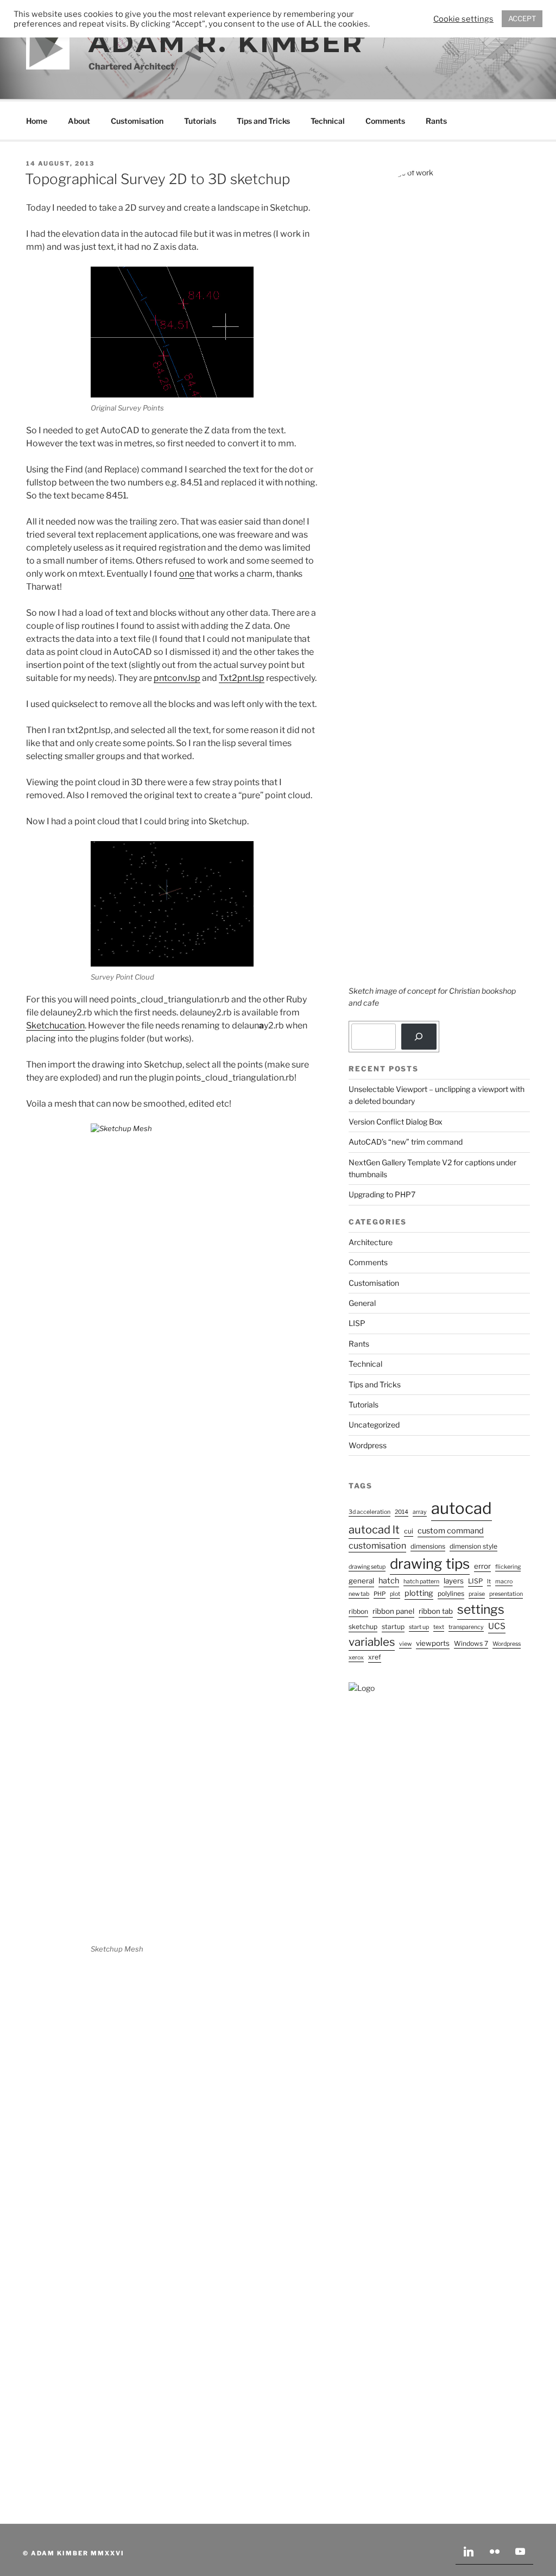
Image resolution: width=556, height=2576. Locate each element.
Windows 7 (471, 1643)
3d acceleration (369, 1512)
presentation (506, 1594)
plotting (419, 1593)
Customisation (137, 121)
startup (393, 1627)
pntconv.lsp (177, 678)
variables (372, 1642)
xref (375, 1657)
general (361, 1581)
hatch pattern (421, 1581)
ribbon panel (393, 1611)
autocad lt (374, 1530)
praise (477, 1594)
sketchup (363, 1627)
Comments (385, 121)
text (439, 1627)
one (187, 574)
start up (419, 1627)
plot (395, 1594)
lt (489, 1581)
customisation (377, 1546)
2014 (402, 1512)
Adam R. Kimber (226, 43)
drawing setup (367, 1567)
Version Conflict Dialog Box (396, 1122)
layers (454, 1581)
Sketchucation (55, 1025)
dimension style (473, 1546)
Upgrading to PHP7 (382, 1194)
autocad (462, 1508)
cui (409, 1531)
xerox (356, 1658)
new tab (359, 1594)
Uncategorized (374, 1425)
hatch (389, 1581)
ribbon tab (436, 1611)
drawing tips (430, 1564)
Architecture (371, 1242)
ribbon (358, 1611)
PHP (380, 1594)
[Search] (419, 1037)
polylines (451, 1593)
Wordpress (368, 1445)
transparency (466, 1627)
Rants (436, 121)
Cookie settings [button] (463, 19)
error (482, 1566)
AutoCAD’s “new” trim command (406, 1142)
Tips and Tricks (263, 121)
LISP (357, 1323)
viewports (433, 1643)
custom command (451, 1531)
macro (504, 1581)
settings (481, 1609)
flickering (508, 1567)
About (79, 121)
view (405, 1644)
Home (37, 121)
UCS (497, 1626)
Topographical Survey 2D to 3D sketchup (157, 179)
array (420, 1512)
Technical (328, 121)
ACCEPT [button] (522, 18)
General (362, 1303)
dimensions (428, 1546)
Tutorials (200, 121)
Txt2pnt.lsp (242, 678)
